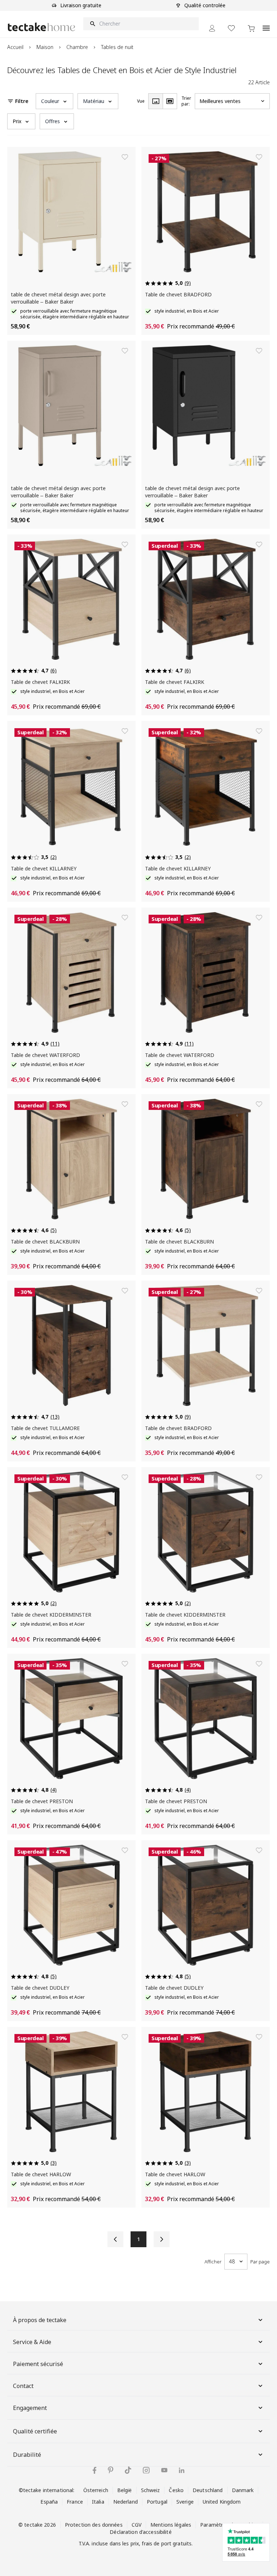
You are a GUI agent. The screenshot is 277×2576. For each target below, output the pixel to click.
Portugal (157, 2502)
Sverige (185, 2502)
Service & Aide (32, 2342)
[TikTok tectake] (128, 2470)
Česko (176, 2490)
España (49, 2502)
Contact (23, 2386)
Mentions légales (171, 2525)
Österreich (96, 2490)
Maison (45, 47)
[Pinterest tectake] (111, 2470)
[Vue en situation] (170, 101)
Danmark (243, 2490)
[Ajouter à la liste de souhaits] (125, 157)
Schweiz (151, 2490)
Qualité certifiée (35, 2431)
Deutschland (208, 2490)
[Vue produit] (155, 101)
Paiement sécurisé (38, 2364)
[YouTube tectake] (164, 2470)
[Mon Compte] (212, 28)
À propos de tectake (40, 2320)
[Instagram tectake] (146, 2470)
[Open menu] (266, 24)
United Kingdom (222, 2502)
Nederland (126, 2502)
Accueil (15, 47)
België (125, 2490)
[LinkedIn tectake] (182, 2470)
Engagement (30, 2408)
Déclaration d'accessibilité (140, 2532)
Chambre (77, 47)
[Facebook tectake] (94, 2470)
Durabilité (27, 2455)
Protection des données (94, 2525)
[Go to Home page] (41, 27)
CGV (137, 2525)
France (75, 2502)
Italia (98, 2502)
